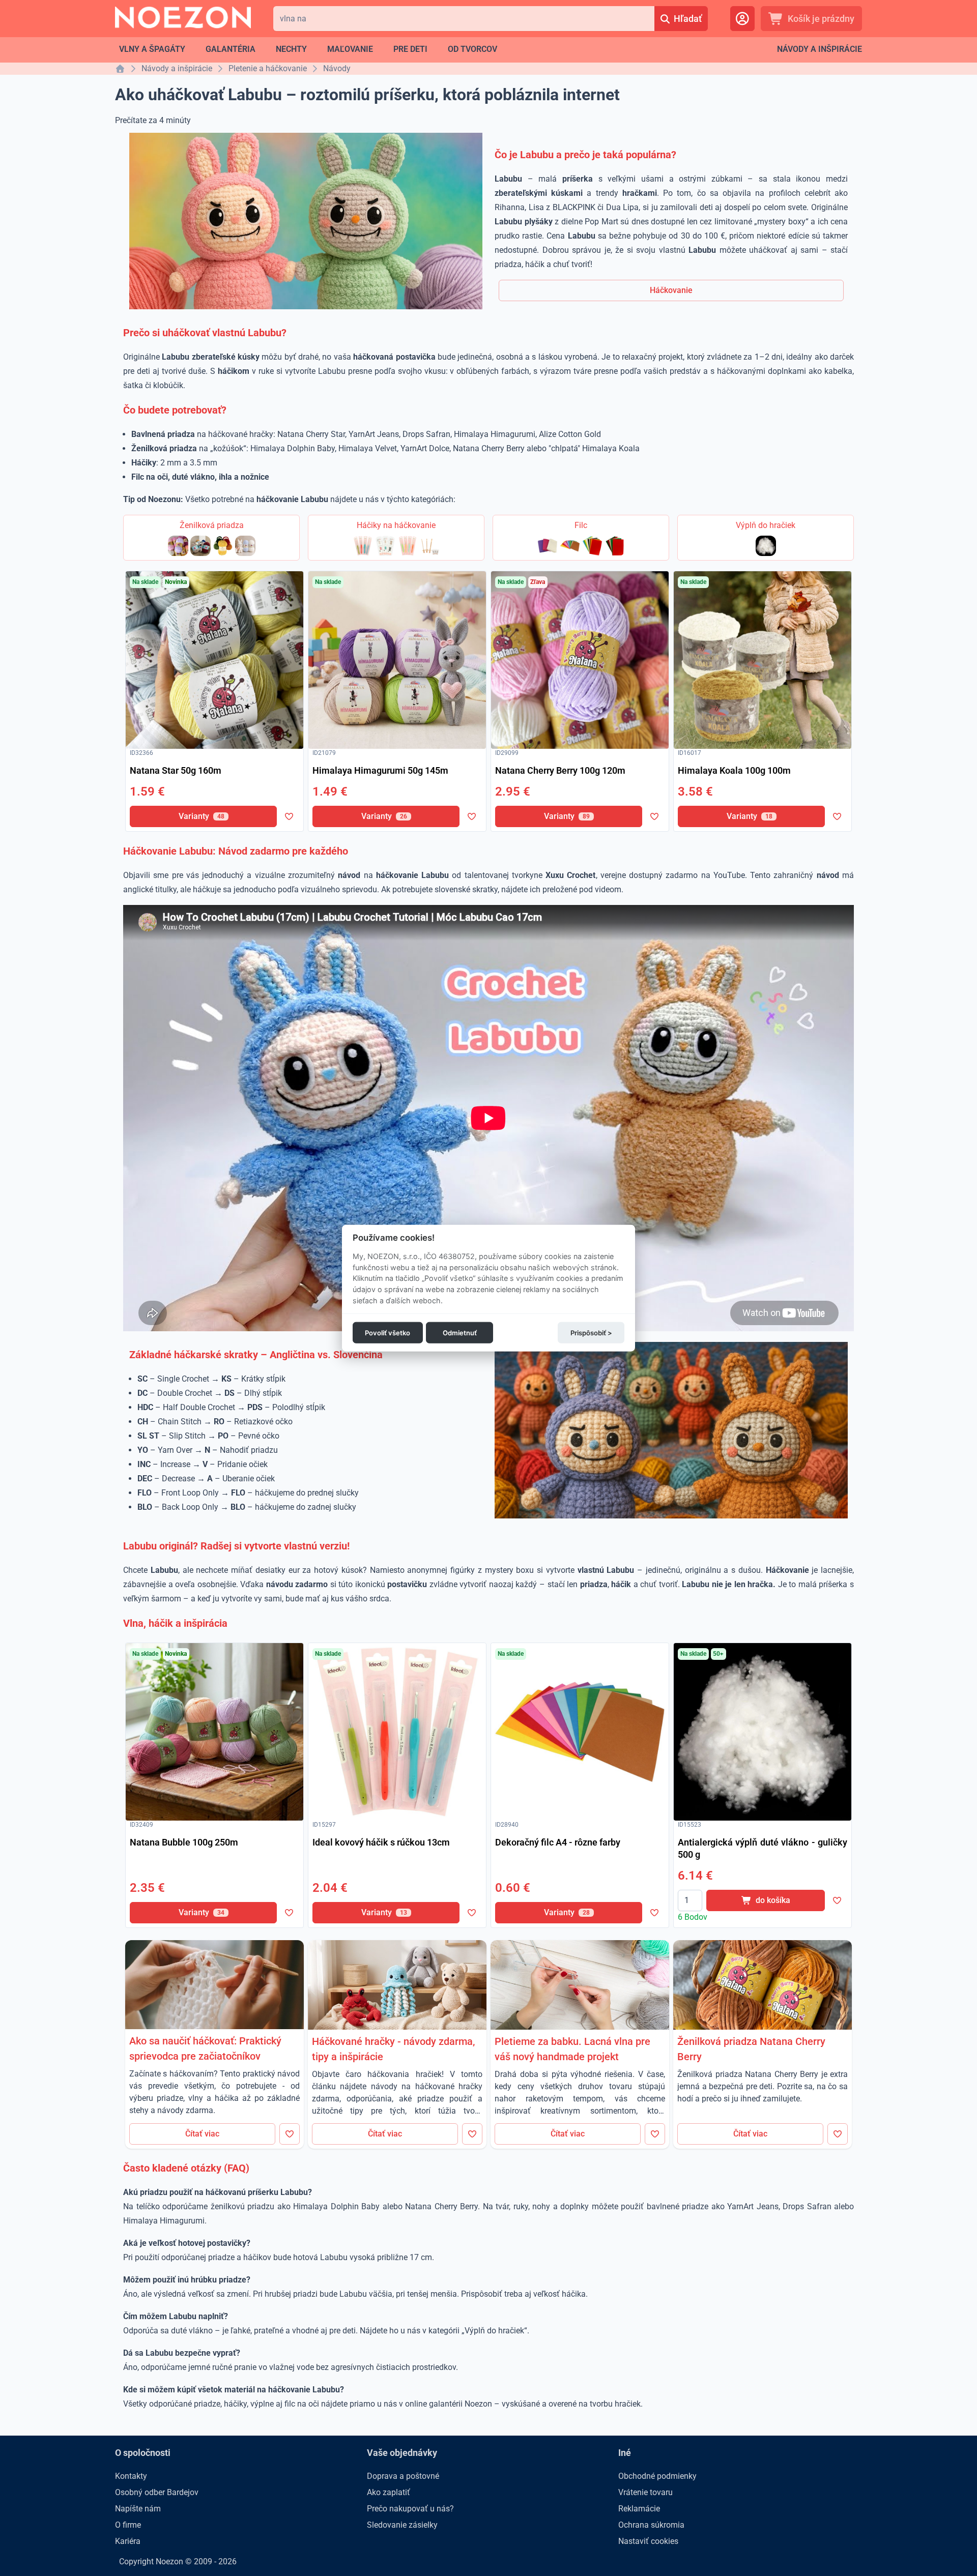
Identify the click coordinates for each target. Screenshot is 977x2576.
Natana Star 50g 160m (176, 770)
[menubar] (308, 49)
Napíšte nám (138, 2509)
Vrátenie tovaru (645, 2492)
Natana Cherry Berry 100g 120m (560, 770)
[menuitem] (152, 49)
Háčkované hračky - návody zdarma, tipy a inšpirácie (393, 2049)
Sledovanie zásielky (402, 2525)
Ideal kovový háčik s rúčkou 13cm (381, 1842)
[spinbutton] (690, 1900)
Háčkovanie (671, 290)
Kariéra (128, 2541)
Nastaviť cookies (648, 2541)
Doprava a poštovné (403, 2476)
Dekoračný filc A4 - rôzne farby (558, 1842)
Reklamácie (639, 2509)
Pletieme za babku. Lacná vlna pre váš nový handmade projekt (572, 2049)
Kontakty (131, 2476)
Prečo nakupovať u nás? (410, 2509)
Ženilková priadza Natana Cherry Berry (751, 2049)
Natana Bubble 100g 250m (184, 1842)
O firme (128, 2525)
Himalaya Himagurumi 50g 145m (380, 770)
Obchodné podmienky (657, 2476)
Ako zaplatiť (389, 2492)
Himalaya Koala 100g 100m (734, 770)
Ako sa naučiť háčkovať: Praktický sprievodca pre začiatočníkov (205, 2048)
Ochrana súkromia (651, 2525)
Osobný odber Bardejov (157, 2492)
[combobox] (464, 19)
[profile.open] (742, 19)
